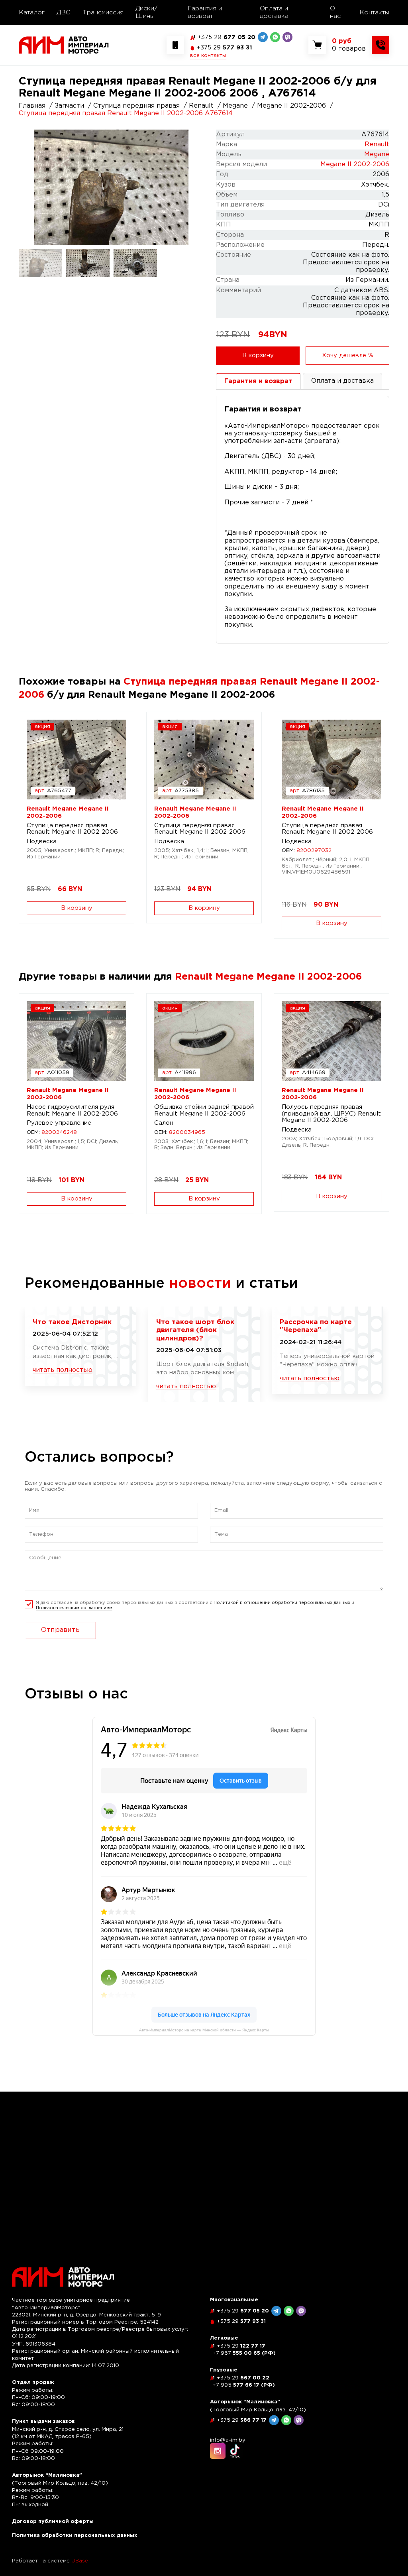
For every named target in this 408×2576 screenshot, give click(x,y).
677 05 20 (227, 37)
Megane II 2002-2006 (355, 164)
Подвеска (42, 841)
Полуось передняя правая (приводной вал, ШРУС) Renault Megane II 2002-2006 (331, 1114)
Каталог (32, 13)
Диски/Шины (146, 12)
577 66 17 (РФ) (244, 2385)
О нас (335, 12)
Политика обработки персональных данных (75, 2536)
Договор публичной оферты (53, 2522)
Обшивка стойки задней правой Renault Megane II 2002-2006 (204, 1110)
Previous (28, 187)
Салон (164, 1123)
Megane (377, 154)
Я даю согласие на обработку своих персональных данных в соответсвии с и (195, 1605)
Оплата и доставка (274, 12)
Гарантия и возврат (205, 12)
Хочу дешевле (348, 355)
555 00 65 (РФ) (244, 2353)
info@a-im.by (228, 2440)
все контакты (208, 56)
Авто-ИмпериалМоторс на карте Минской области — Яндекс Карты (204, 2030)
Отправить (60, 1630)
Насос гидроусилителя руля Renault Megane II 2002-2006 (72, 1110)
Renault (377, 145)
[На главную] (64, 45)
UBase (80, 2561)
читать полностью (63, 1370)
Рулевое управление (59, 1123)
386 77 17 (242, 2420)
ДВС (64, 13)
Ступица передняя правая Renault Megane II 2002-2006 (72, 829)
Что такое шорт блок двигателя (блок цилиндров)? (195, 1330)
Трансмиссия (103, 13)
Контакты (374, 13)
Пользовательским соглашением (74, 1608)
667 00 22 (243, 2378)
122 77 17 (241, 2346)
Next (195, 187)
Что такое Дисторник (72, 1322)
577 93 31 (225, 48)
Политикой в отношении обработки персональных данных (282, 1603)
